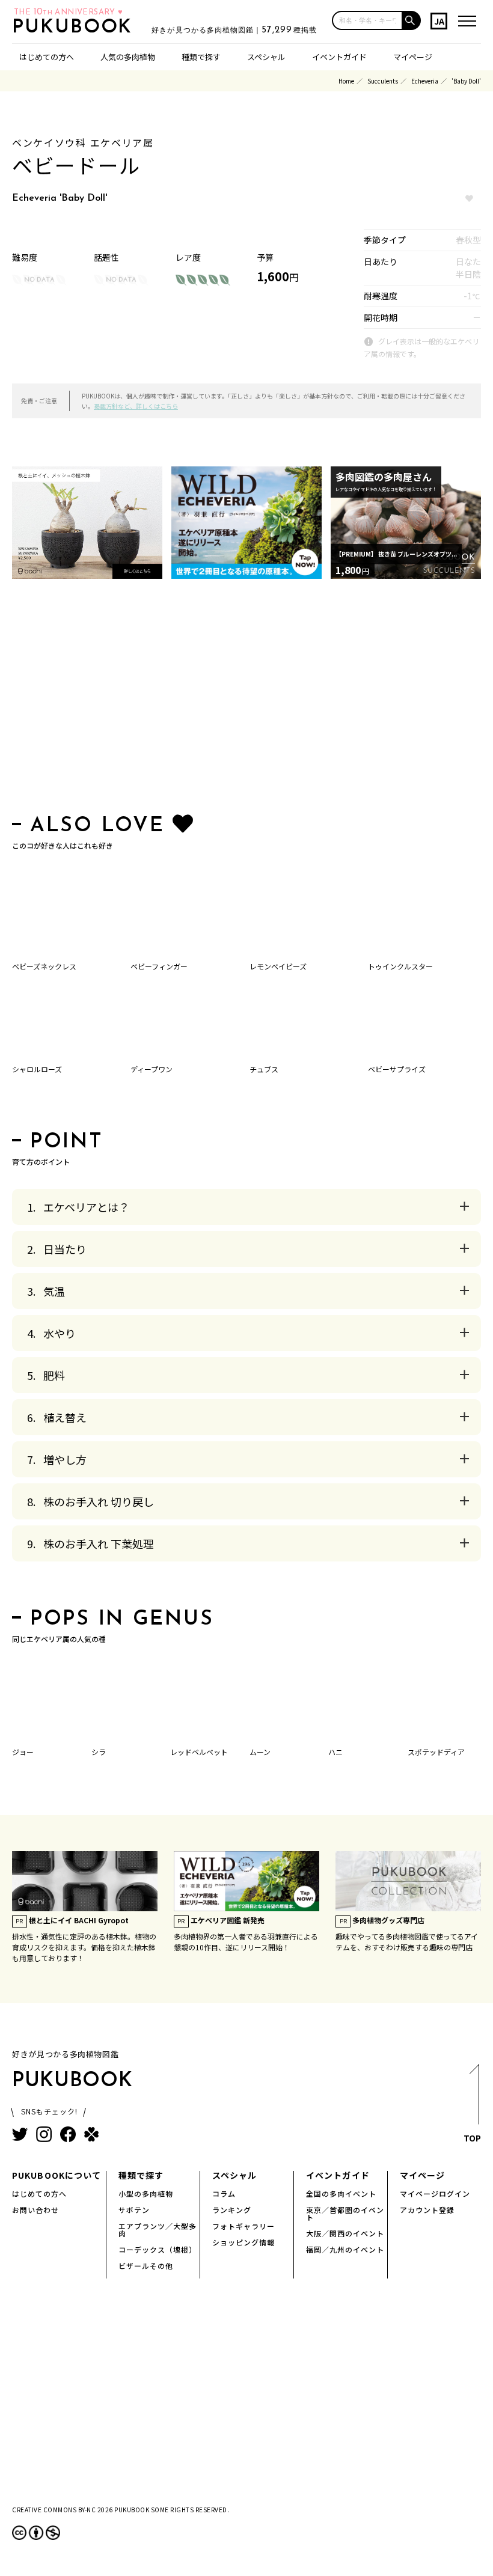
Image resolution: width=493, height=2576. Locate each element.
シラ (99, 1752)
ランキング (232, 2210)
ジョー (23, 1752)
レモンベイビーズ (278, 966)
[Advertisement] (246, 699)
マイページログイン (435, 2193)
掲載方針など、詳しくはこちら (136, 406)
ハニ (335, 1752)
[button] (412, 20)
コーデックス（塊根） (158, 2249)
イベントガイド (339, 57)
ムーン (260, 1752)
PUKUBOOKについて (57, 2175)
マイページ (413, 57)
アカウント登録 (427, 2210)
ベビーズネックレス (44, 966)
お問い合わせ (35, 2210)
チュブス (264, 1069)
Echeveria (425, 81)
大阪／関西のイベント (345, 2233)
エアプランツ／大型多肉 (158, 2230)
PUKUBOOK (76, 28)
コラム (224, 2193)
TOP (472, 2138)
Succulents (383, 81)
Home (346, 81)
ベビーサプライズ (397, 1069)
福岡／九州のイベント (345, 2249)
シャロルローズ (37, 1069)
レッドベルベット (199, 1752)
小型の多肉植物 (146, 2193)
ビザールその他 (146, 2266)
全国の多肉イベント (341, 2193)
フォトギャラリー (243, 2226)
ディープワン (152, 1069)
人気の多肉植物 (128, 57)
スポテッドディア (436, 1752)
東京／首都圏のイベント (345, 2213)
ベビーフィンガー (159, 966)
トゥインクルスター (400, 966)
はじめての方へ (47, 57)
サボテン (134, 2210)
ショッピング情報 (243, 2242)
